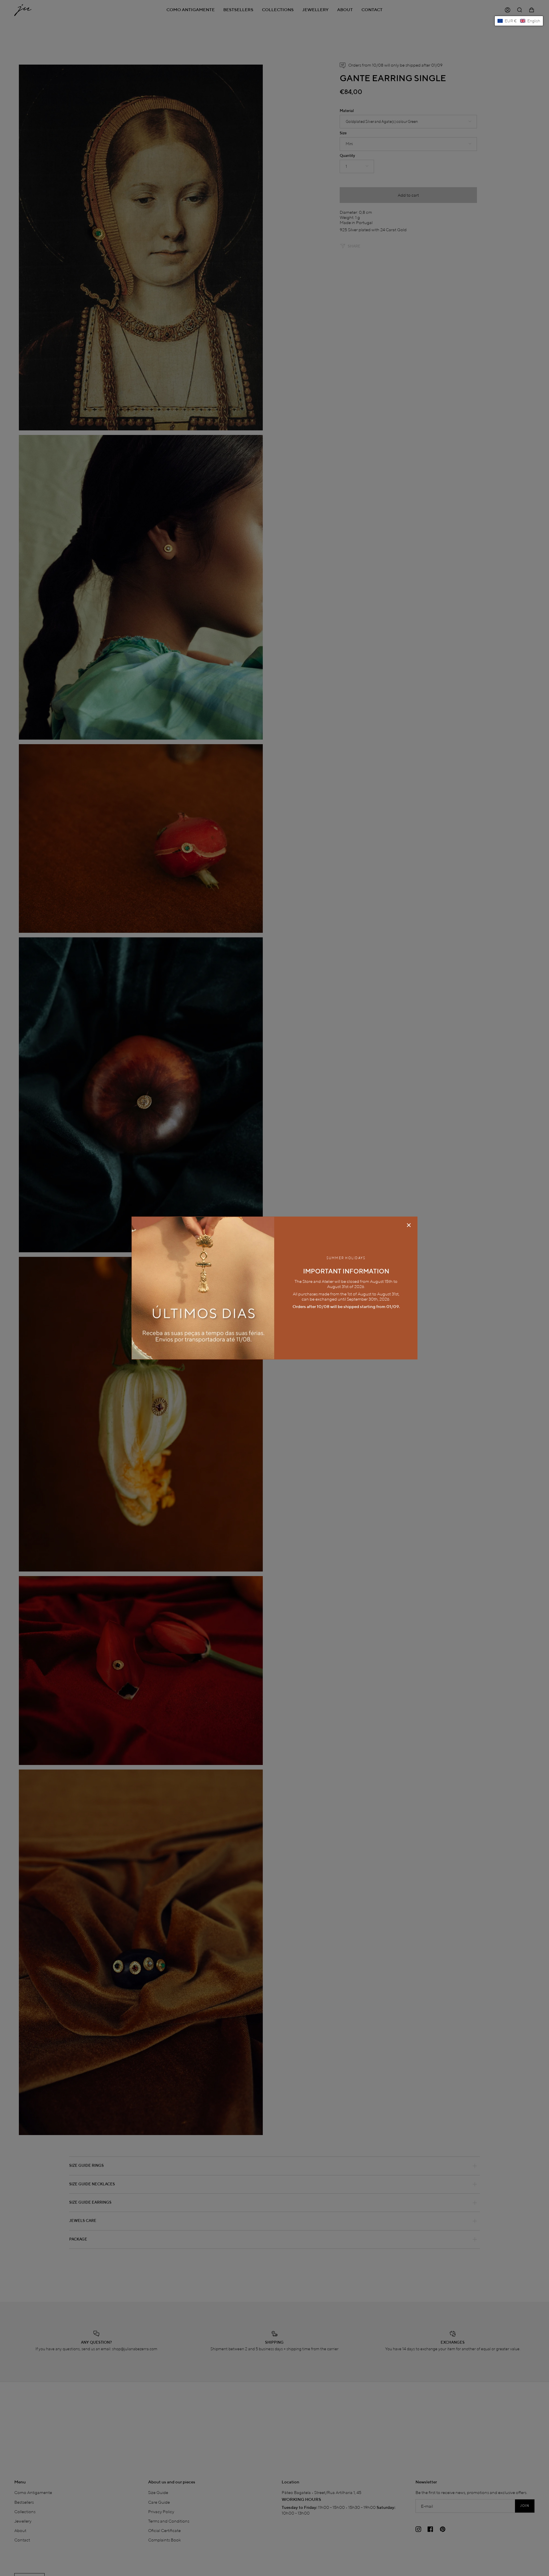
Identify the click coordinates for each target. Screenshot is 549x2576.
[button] (519, 21)
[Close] (409, 1225)
